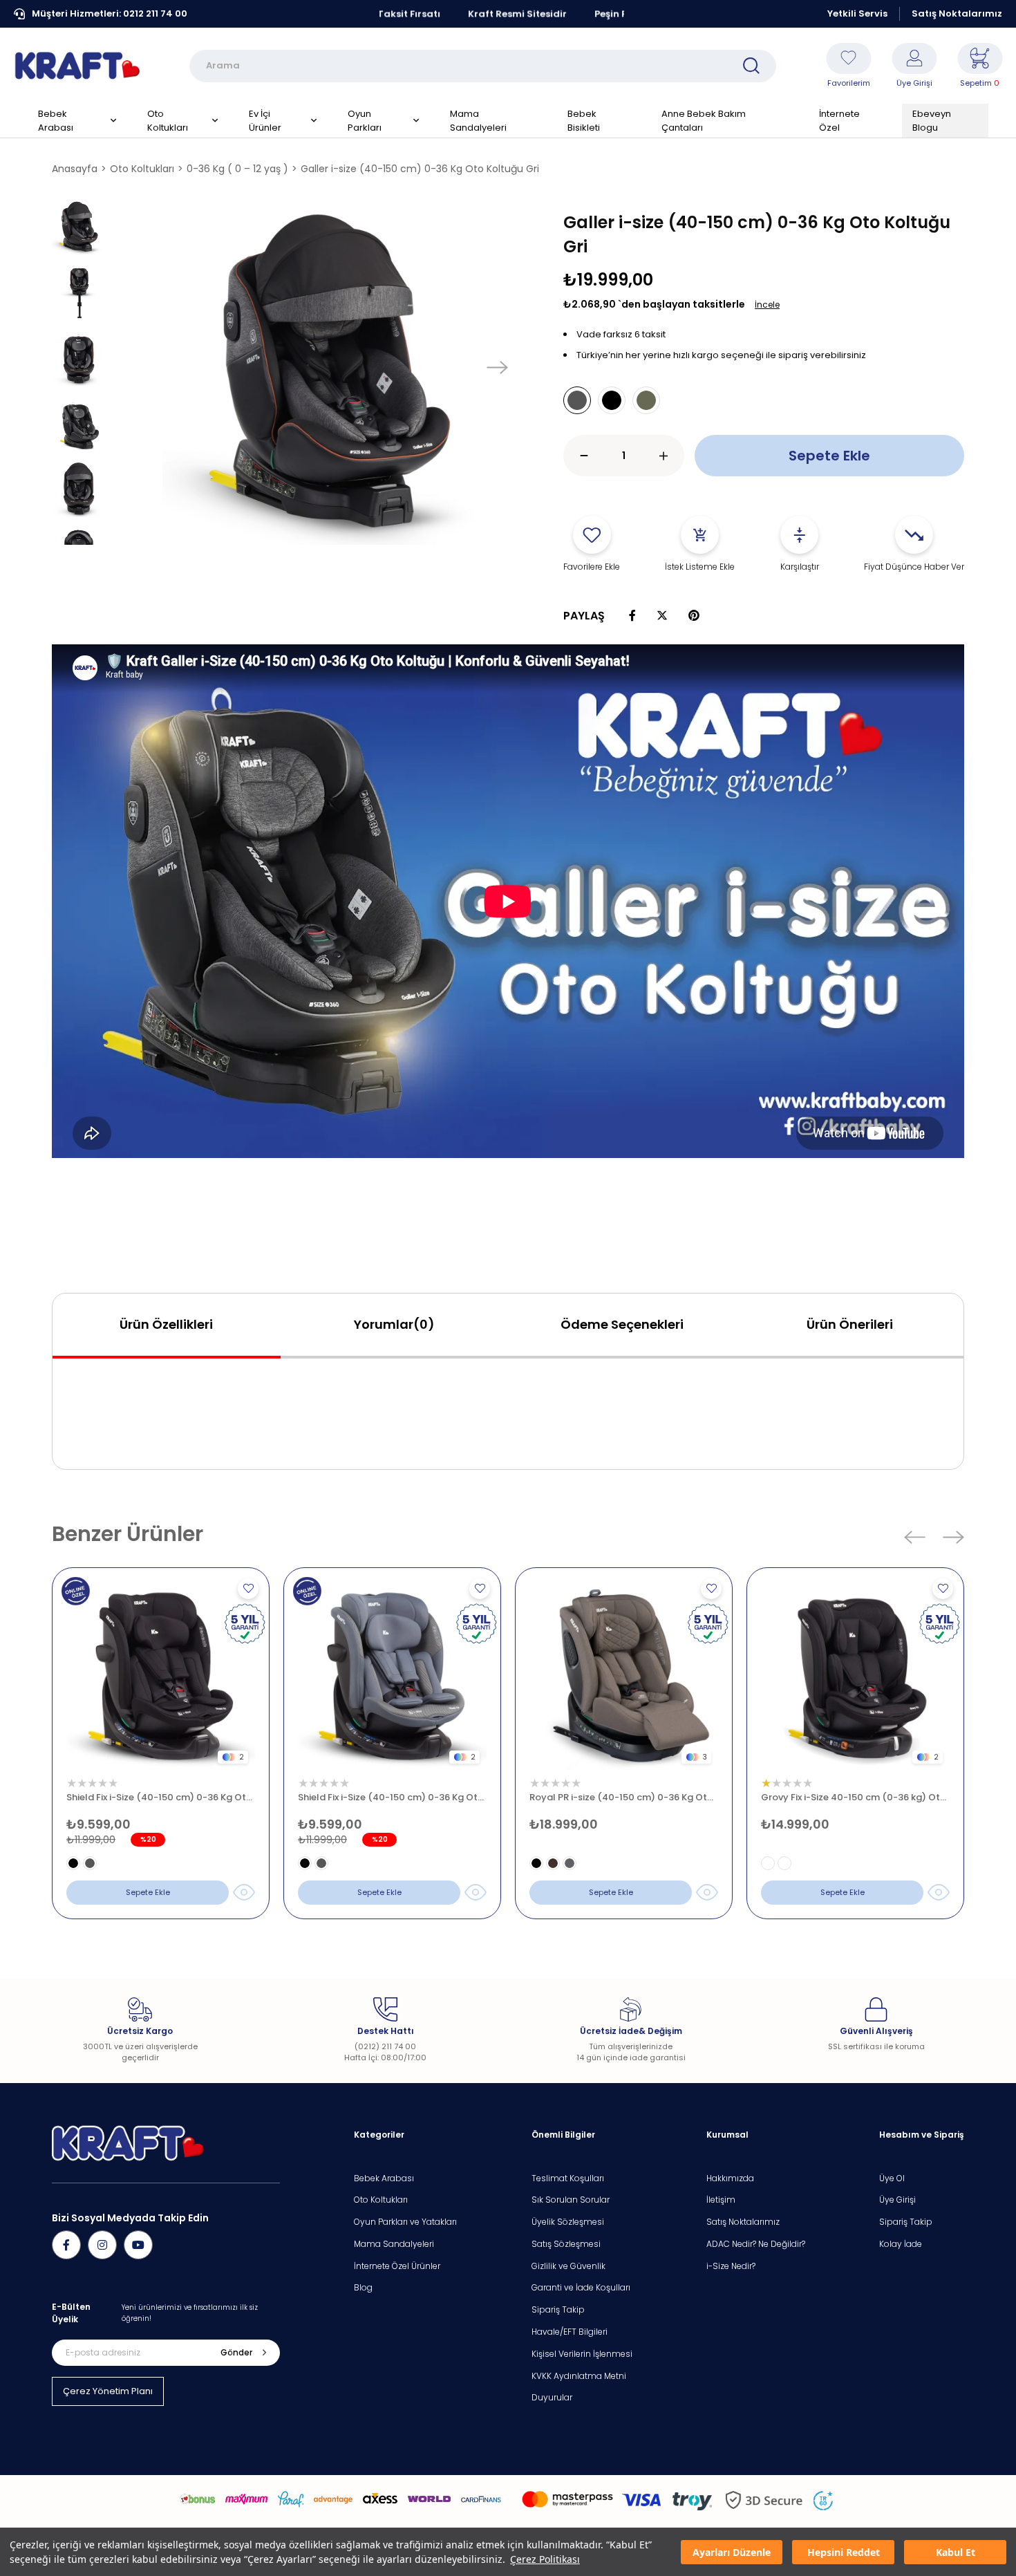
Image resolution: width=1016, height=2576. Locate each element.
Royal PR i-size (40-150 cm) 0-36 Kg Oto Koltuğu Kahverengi (624, 1797)
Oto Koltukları (381, 2200)
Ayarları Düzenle (732, 2552)
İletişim (721, 2200)
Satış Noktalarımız (957, 13)
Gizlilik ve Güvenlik (568, 2266)
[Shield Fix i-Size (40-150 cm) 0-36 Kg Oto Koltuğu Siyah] (161, 1676)
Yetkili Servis (857, 13)
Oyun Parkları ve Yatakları (405, 2222)
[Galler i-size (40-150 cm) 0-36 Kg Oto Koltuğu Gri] (577, 400)
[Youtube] (138, 2245)
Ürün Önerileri (850, 1324)
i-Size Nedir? (731, 2266)
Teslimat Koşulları (568, 2178)
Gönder (236, 2352)
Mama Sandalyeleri (394, 2244)
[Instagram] (102, 2245)
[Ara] (751, 66)
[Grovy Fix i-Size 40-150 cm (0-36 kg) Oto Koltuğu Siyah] (855, 1676)
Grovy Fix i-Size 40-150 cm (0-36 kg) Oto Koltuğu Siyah (855, 1797)
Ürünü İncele (244, 1892)
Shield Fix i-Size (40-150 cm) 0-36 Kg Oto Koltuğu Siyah (161, 1797)
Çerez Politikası (545, 2559)
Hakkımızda (730, 2178)
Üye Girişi (897, 2200)
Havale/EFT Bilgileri (570, 2332)
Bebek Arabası (384, 2178)
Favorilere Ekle (248, 1589)
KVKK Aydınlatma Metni (579, 2376)
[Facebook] (66, 2245)
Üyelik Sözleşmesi (568, 2222)
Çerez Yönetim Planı (108, 2391)
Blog (363, 2288)
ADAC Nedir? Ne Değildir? (756, 2244)
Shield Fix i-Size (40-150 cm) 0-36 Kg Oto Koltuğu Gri (392, 1797)
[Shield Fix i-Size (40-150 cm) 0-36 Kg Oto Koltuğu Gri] (392, 1676)
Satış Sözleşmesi (566, 2244)
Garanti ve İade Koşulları (581, 2288)
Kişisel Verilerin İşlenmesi (582, 2354)
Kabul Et (956, 2552)
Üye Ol (892, 2178)
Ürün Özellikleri (166, 1324)
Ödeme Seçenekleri (622, 1324)
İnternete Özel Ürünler (397, 2266)
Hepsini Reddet (844, 2552)
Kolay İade (901, 2244)
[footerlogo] (128, 2144)
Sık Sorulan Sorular (571, 2200)
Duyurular (552, 2398)
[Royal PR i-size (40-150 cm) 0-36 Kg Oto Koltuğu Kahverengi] (624, 1676)
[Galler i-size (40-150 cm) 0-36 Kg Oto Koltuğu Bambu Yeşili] (646, 400)
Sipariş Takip (558, 2310)
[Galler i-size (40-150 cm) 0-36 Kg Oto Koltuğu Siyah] (612, 400)
